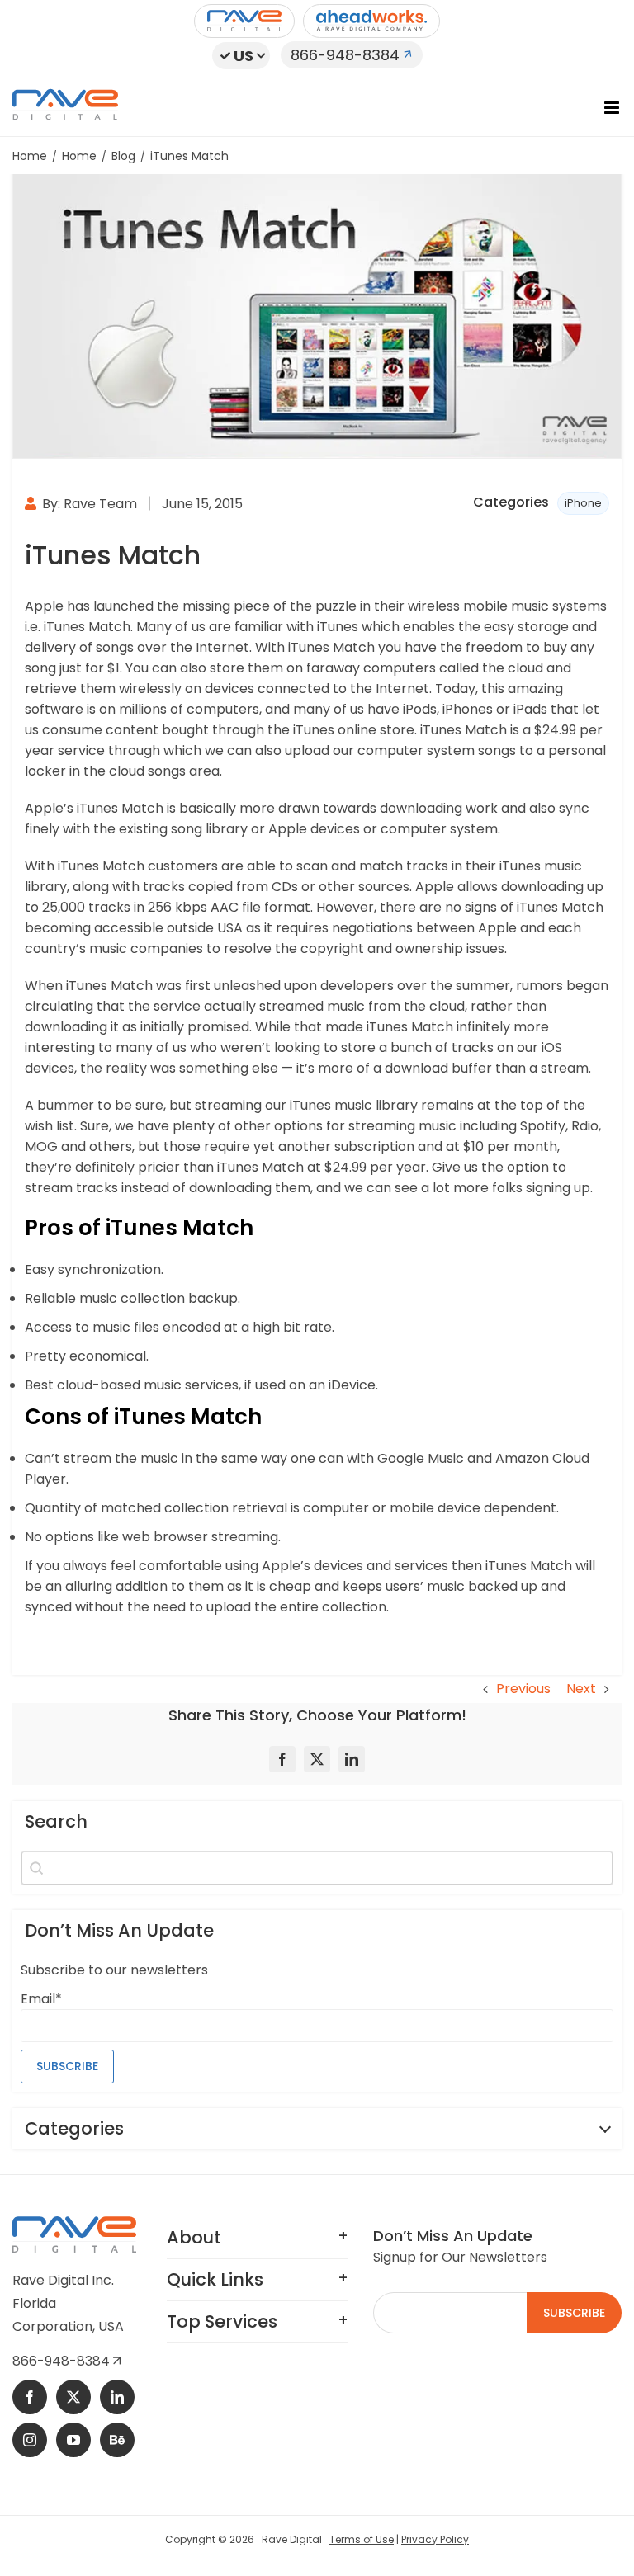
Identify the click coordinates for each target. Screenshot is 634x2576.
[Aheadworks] (371, 21)
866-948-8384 (345, 55)
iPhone (583, 503)
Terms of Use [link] (362, 2539)
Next (581, 1689)
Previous (523, 1689)
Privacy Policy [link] (435, 2539)
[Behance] (117, 2440)
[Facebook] (282, 1759)
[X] (317, 1759)
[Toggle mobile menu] (613, 108)
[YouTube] (73, 2440)
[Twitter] (73, 2397)
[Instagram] (30, 2440)
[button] (241, 56)
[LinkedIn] (352, 1759)
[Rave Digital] (244, 21)
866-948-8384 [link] (63, 2361)
